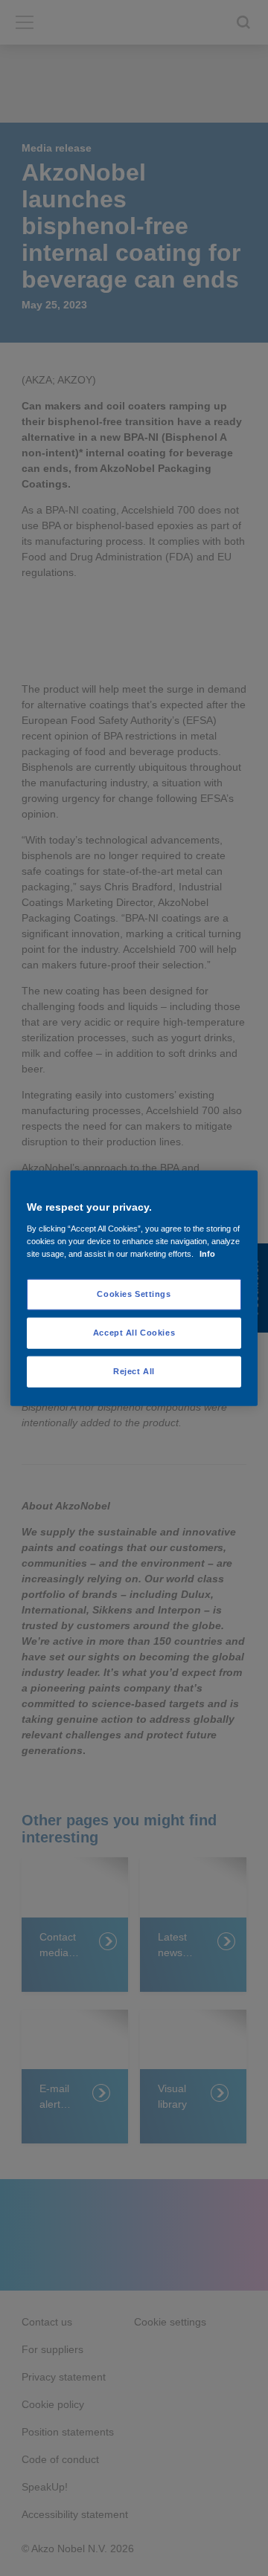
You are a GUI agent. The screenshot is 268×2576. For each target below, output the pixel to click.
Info (207, 1253)
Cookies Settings (134, 1294)
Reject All (134, 1370)
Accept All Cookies (134, 1332)
